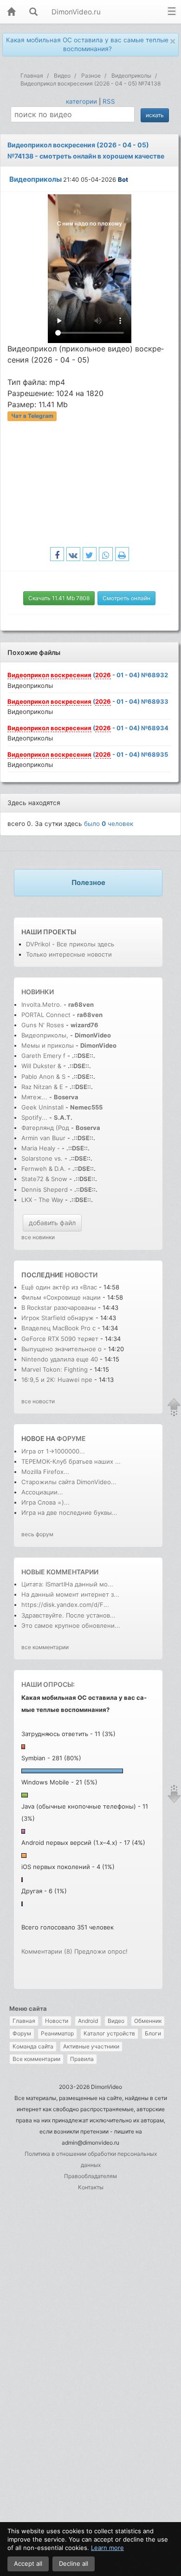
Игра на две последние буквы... (69, 1513)
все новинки (38, 1237)
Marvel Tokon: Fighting (55, 1369)
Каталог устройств (109, 2033)
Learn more (107, 2548)
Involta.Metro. (42, 1004)
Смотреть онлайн (126, 598)
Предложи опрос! (101, 1951)
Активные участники (91, 2046)
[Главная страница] (11, 12)
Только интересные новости (69, 954)
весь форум (37, 1534)
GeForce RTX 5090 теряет (60, 1339)
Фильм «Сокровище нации (62, 1297)
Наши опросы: (48, 1684)
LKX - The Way (43, 1200)
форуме (71, 1438)
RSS (109, 101)
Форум (22, 2033)
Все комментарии (36, 2059)
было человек (109, 824)
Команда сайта (33, 2046)
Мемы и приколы (48, 1045)
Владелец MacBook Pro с (59, 1328)
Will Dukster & (41, 1066)
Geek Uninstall (42, 1107)
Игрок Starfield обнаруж (58, 1318)
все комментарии (45, 1647)
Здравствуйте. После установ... (68, 1615)
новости (81, 1275)
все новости (38, 1401)
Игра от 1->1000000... (53, 1451)
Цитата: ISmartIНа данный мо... (67, 1584)
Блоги (153, 2033)
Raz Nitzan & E (42, 1087)
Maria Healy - (42, 1148)
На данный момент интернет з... (70, 1594)
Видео (116, 2021)
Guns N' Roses (44, 1025)
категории (81, 101)
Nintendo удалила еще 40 (60, 1359)
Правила (82, 2059)
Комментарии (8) (47, 1951)
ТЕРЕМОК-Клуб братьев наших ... (71, 1461)
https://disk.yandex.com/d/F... (65, 1605)
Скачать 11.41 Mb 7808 (59, 598)
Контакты (91, 2187)
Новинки (38, 992)
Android (88, 2021)
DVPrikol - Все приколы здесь (70, 944)
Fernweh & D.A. (44, 1169)
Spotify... (34, 1117)
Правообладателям (90, 2176)
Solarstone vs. (42, 1158)
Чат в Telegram (32, 416)
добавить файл (52, 1223)
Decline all (74, 2563)
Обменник (148, 2021)
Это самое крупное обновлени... (71, 1625)
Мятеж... (34, 1097)
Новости (57, 2021)
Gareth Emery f (43, 1056)
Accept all (28, 2563)
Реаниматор (57, 2033)
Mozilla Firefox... (45, 1472)
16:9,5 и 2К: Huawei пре (57, 1380)
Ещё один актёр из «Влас (59, 1287)
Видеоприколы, (46, 1035)
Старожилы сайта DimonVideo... (69, 1482)
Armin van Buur (43, 1138)
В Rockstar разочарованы (59, 1308)
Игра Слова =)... (45, 1502)
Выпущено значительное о (61, 1349)
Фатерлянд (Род (45, 1128)
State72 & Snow (44, 1179)
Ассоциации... (42, 1492)
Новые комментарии (60, 1572)
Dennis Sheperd (45, 1189)
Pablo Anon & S (43, 1077)
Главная (24, 2021)
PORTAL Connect (46, 1015)
